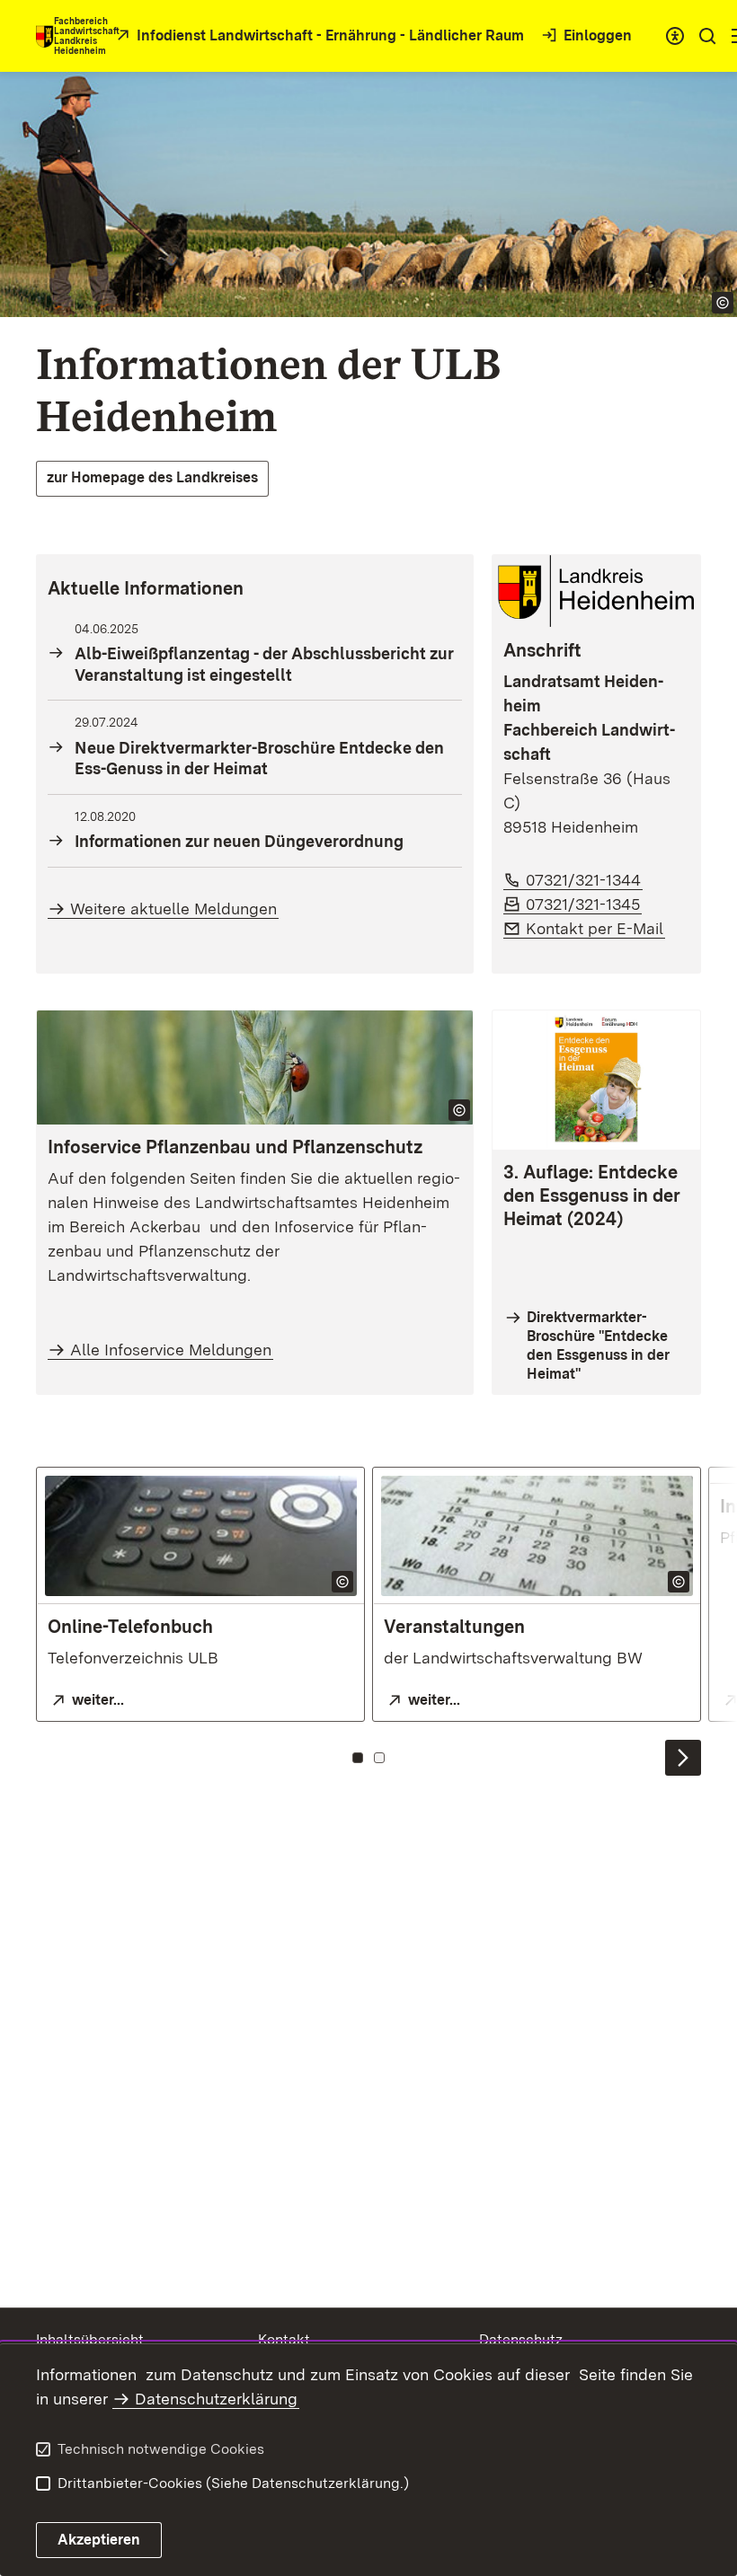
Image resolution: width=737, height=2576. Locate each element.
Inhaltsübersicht (90, 2339)
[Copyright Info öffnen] (723, 303)
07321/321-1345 (584, 904)
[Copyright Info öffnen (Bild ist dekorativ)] (459, 1110)
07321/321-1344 (584, 880)
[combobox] (675, 36)
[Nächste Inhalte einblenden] (683, 1758)
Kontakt (284, 2339)
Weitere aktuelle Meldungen (173, 909)
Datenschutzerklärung (216, 2399)
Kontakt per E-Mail (595, 928)
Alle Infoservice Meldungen (171, 1350)
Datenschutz (521, 2339)
